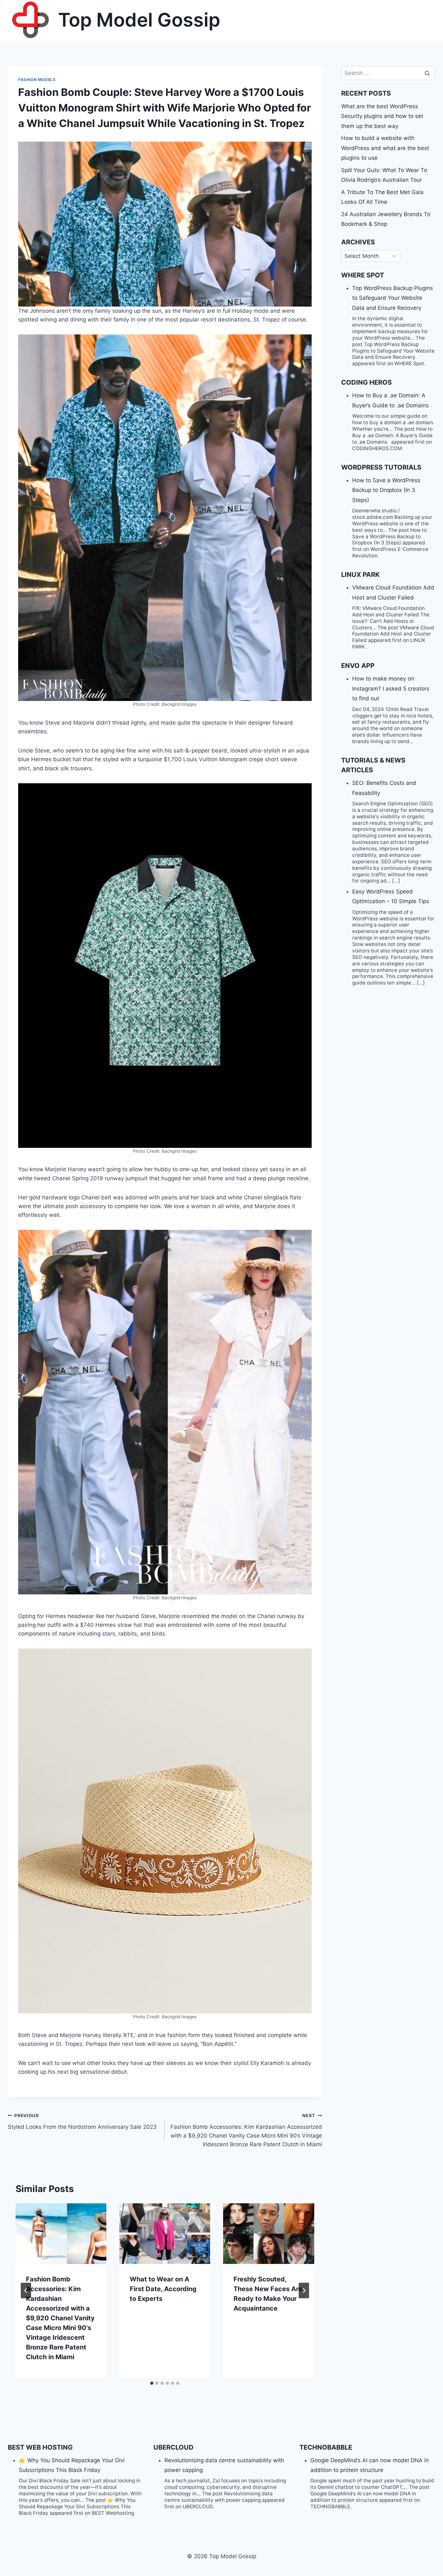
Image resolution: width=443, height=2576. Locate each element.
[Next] (304, 2290)
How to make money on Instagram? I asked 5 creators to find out (391, 688)
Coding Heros (366, 382)
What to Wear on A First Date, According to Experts (163, 2289)
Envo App (358, 666)
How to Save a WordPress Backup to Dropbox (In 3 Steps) (386, 490)
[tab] (152, 2383)
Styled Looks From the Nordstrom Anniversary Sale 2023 (82, 2121)
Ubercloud (174, 2447)
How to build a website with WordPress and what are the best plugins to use (385, 148)
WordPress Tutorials (381, 467)
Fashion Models (37, 80)
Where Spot (363, 275)
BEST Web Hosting (40, 2447)
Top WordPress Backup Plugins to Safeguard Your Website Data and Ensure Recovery (393, 298)
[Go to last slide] (26, 2290)
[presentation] (61, 2234)
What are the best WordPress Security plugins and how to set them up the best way (382, 116)
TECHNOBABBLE (326, 2447)
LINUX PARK (360, 575)
